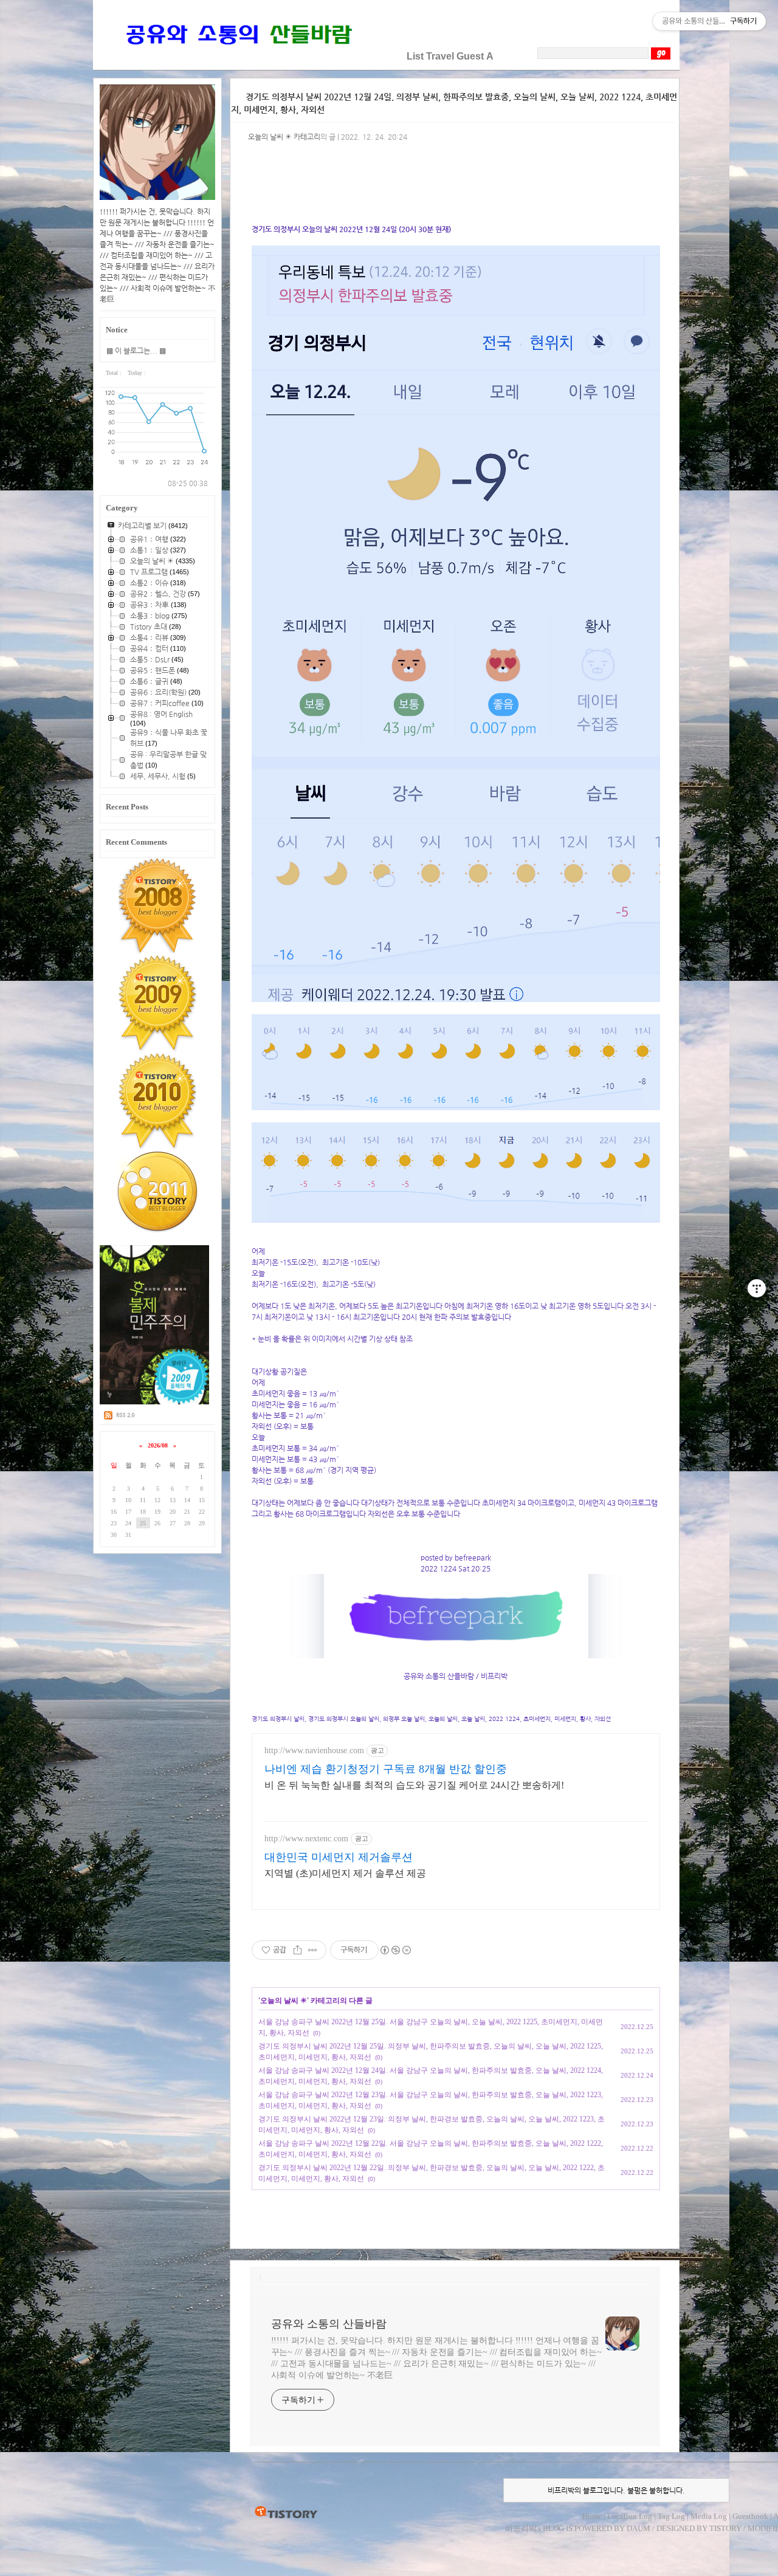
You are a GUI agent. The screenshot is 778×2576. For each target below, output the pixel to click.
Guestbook (750, 2516)
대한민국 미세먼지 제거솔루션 (339, 1857)
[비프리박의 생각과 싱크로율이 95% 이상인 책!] (155, 1402)
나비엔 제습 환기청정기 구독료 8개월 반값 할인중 (386, 1769)
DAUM (639, 2528)
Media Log (709, 2516)
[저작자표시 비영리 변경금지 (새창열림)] (395, 1950)
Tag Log (671, 2516)
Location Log (630, 2516)
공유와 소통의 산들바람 (329, 2324)
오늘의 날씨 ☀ (284, 2001)
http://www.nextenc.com (306, 1839)
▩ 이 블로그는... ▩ (136, 351)
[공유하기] (298, 1950)
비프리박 (521, 2528)
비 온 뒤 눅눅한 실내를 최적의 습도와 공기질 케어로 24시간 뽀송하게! (414, 1785)
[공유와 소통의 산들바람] (238, 56)
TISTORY (286, 2513)
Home (592, 2516)
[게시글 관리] (313, 1950)
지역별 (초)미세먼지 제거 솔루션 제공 (345, 1873)
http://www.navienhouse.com (314, 1750)
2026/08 (158, 1445)
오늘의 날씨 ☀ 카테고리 (284, 137)
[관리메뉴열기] (757, 1288)
